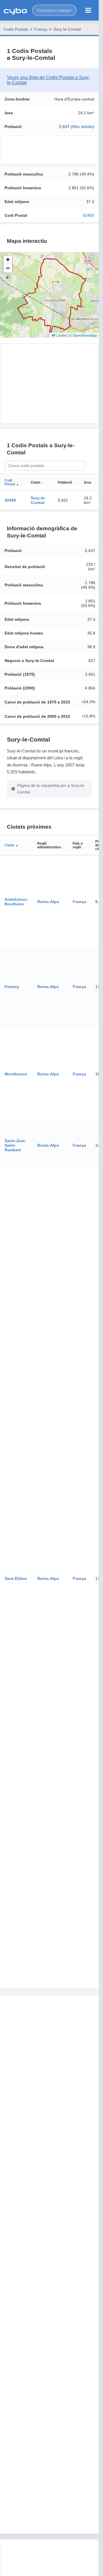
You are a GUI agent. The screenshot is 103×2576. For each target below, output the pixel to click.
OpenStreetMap (85, 335)
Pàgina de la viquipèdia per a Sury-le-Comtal (51, 789)
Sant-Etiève (16, 1578)
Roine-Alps (48, 902)
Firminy (12, 987)
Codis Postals (16, 29)
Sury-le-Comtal (38, 500)
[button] (54, 10)
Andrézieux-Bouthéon (16, 902)
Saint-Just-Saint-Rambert (15, 1145)
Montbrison (16, 1074)
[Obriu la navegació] (88, 10)
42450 (88, 215)
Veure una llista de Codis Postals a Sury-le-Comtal (48, 80)
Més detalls (82, 127)
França (41, 29)
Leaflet (61, 335)
